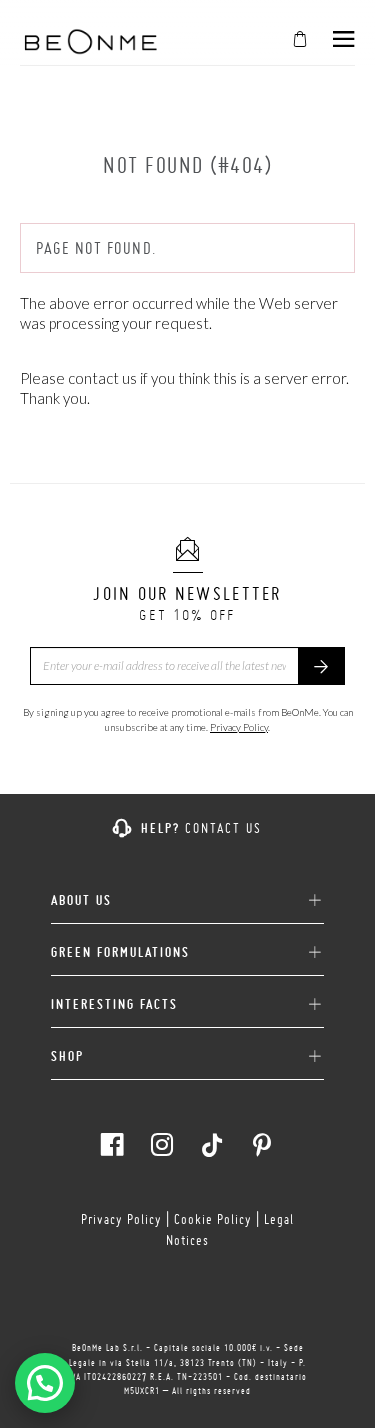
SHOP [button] (67, 1056)
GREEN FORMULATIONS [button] (120, 952)
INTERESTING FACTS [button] (114, 1004)
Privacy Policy (239, 727)
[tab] (187, 893)
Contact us (223, 828)
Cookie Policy (213, 1219)
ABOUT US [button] (81, 900)
